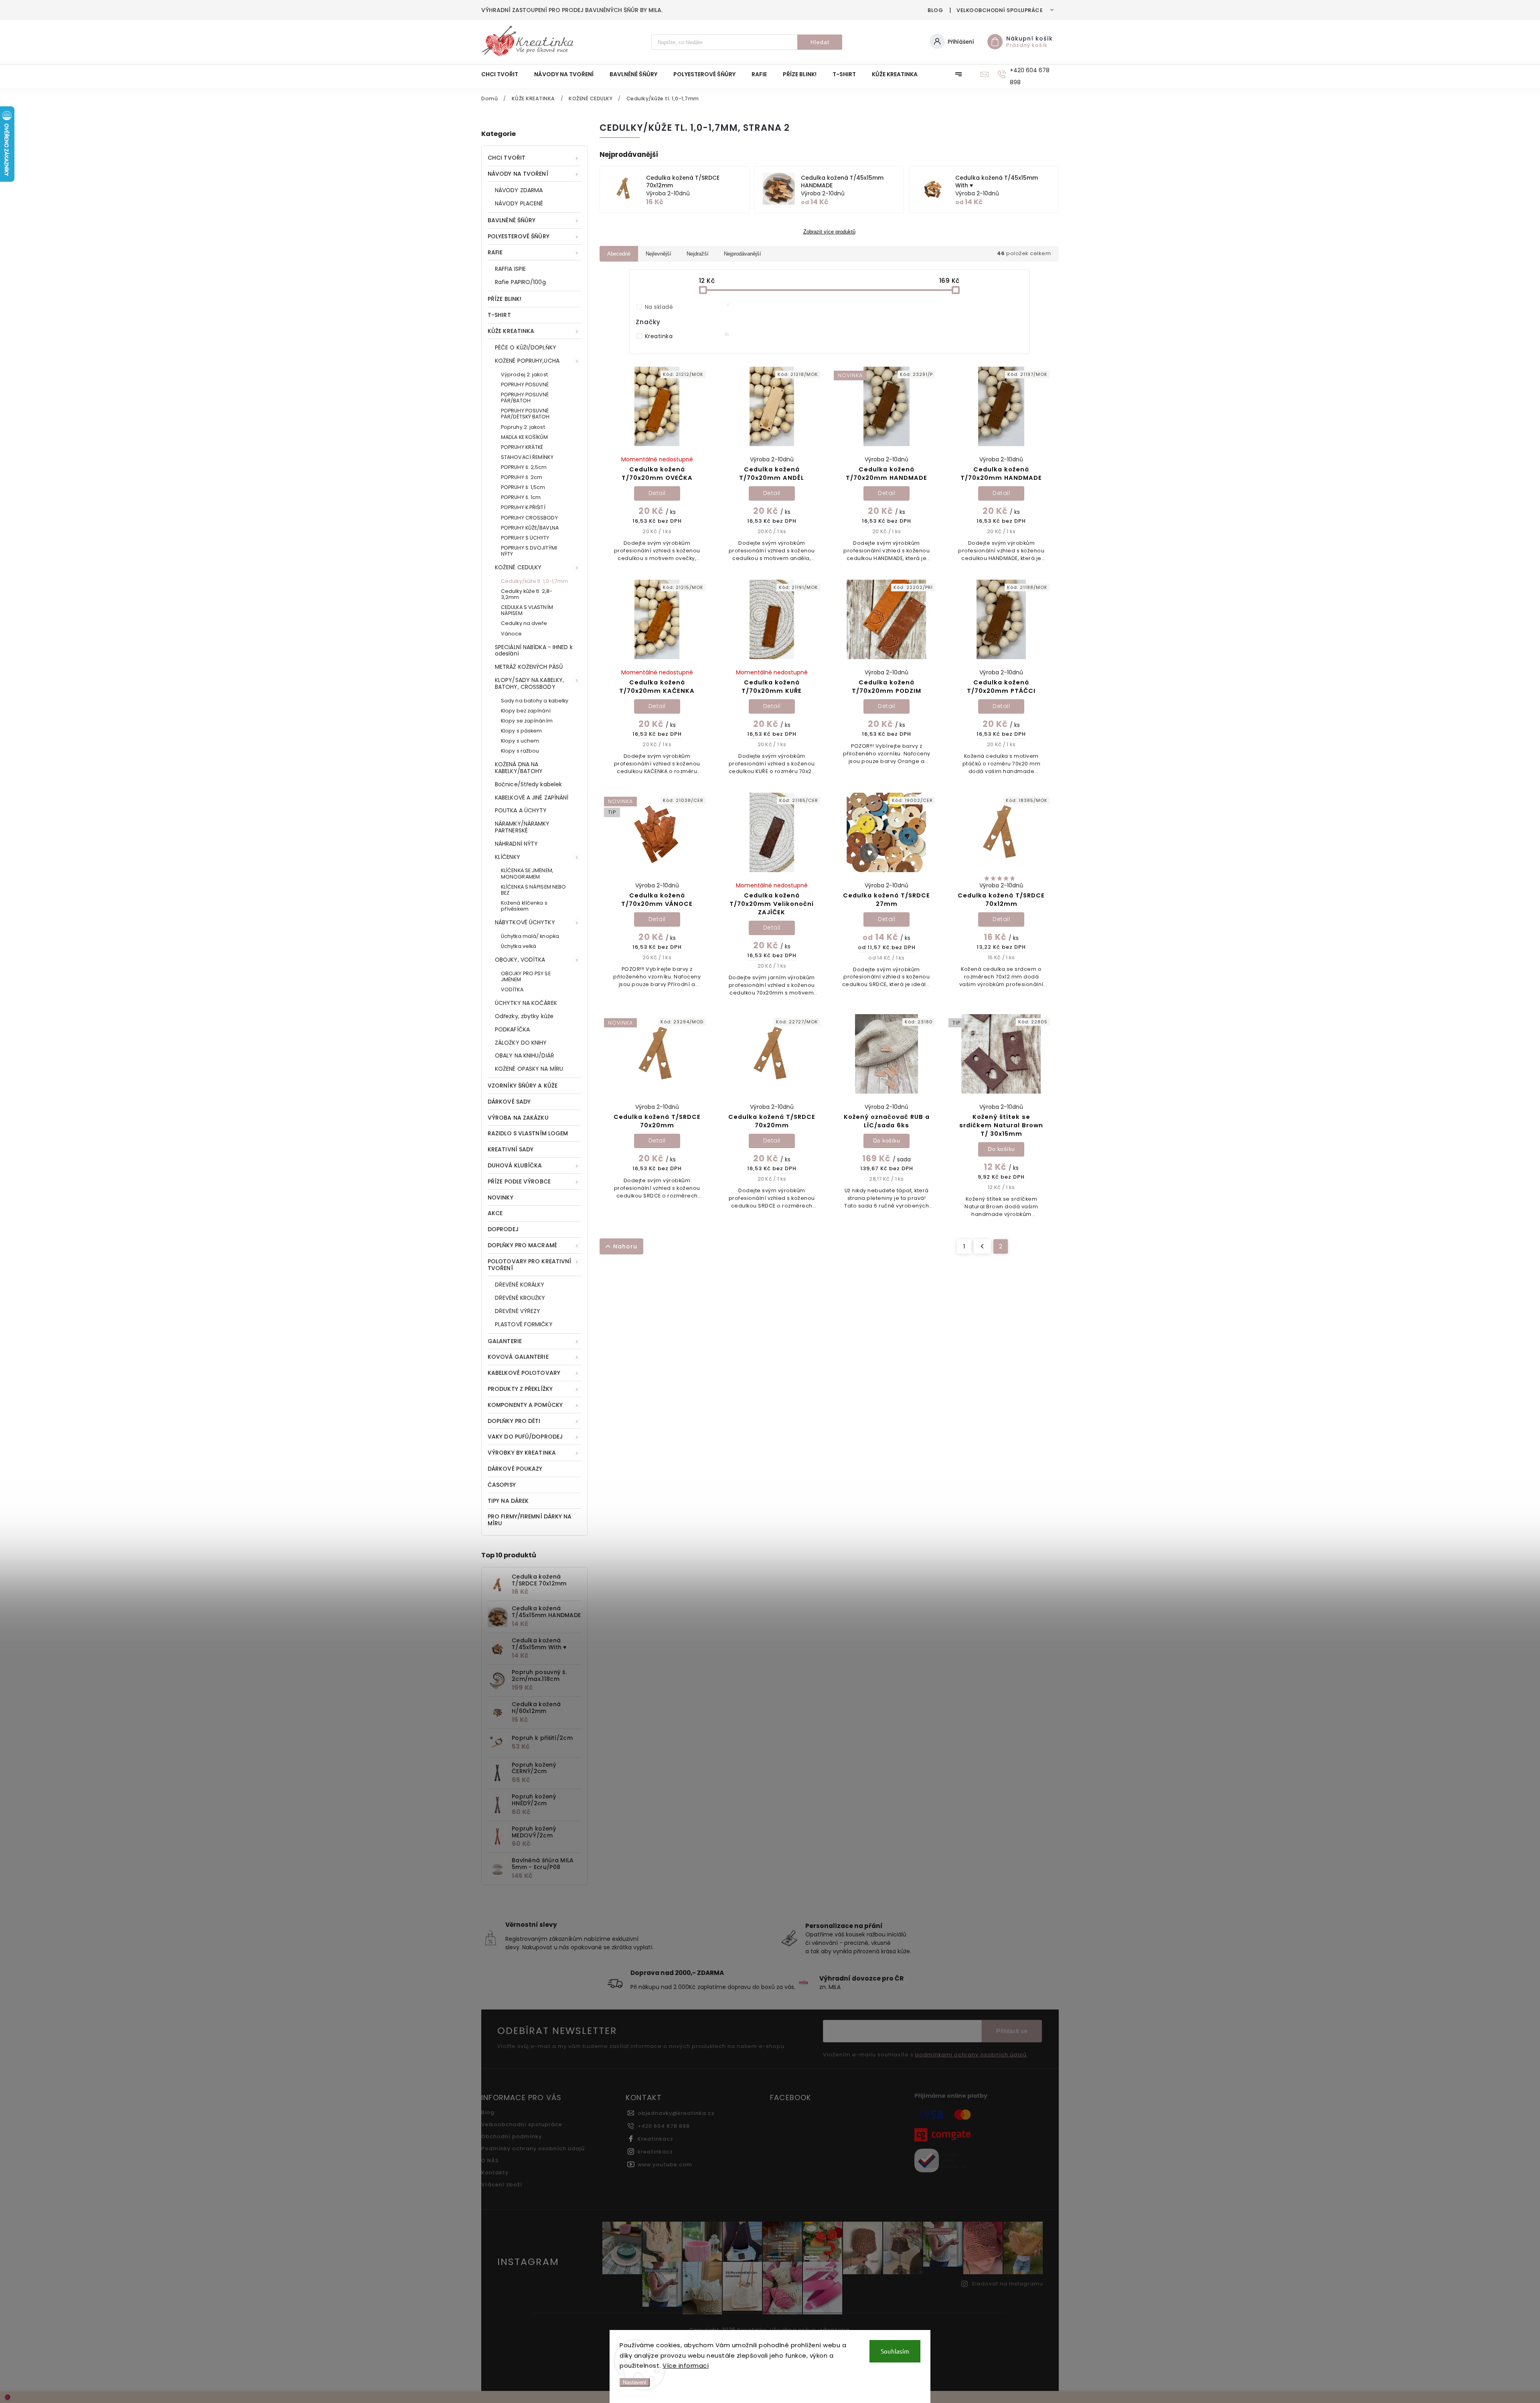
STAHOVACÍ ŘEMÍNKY (527, 457)
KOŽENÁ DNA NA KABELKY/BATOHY (519, 768)
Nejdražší (698, 254)
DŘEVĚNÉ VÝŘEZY (518, 1311)
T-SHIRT (499, 315)
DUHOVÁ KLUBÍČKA (515, 1165)
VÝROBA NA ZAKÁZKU (518, 1118)
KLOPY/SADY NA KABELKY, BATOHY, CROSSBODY (529, 683)
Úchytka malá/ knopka (530, 936)
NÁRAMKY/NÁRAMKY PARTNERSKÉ (522, 827)
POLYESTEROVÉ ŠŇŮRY (519, 236)
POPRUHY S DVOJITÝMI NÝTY (529, 551)
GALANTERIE (505, 1341)
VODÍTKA (512, 989)
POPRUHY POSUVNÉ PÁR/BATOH (525, 398)
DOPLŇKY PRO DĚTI (514, 1421)
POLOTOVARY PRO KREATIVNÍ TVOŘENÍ (529, 1265)
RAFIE (495, 252)
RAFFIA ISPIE (510, 269)
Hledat (820, 42)
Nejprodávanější (743, 254)
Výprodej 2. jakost (524, 374)
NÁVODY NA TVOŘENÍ (518, 174)
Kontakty (495, 2173)
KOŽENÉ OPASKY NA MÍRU (529, 1069)
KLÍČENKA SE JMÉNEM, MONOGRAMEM (527, 873)
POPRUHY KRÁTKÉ (522, 447)
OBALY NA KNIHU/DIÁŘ (525, 1055)
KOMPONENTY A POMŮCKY (525, 1405)
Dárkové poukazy (515, 1469)
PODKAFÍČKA (512, 1029)
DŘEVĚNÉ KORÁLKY (520, 1285)
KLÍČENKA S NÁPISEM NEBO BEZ (533, 890)
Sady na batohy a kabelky (535, 701)
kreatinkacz (655, 2152)
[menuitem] (504, 74)
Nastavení (635, 2382)
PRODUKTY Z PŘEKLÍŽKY (520, 1389)
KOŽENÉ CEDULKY (518, 567)
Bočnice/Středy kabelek (528, 784)
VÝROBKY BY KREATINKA (522, 1453)
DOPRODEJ (503, 1229)
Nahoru (625, 1246)
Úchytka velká (519, 946)
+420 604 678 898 (664, 2126)
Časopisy (502, 1485)
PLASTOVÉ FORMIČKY (524, 1324)
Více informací (686, 2365)
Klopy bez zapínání (526, 711)
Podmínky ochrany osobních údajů (533, 2148)
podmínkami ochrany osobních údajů (971, 2055)
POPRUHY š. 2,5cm (524, 467)
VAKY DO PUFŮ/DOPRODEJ (525, 1437)
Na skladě (687, 307)
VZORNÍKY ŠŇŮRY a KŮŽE (523, 1086)
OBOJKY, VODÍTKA (520, 960)
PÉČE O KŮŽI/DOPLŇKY (526, 347)
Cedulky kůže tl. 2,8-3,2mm (527, 594)
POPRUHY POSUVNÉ (525, 385)
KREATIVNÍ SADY (511, 1149)
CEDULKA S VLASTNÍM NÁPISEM (527, 610)
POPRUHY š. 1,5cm (523, 487)
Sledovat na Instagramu (1007, 2284)
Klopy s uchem (520, 741)
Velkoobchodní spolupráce (1000, 10)
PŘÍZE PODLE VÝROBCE (519, 1181)
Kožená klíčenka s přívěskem (524, 906)
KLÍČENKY (508, 857)
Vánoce (512, 634)
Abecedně (619, 254)
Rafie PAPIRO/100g (520, 282)
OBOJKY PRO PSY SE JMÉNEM (526, 976)
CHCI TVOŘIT (507, 158)
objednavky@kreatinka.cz (676, 2113)
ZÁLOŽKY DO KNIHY (521, 1043)
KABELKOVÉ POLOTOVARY (524, 1373)
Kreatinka (687, 336)
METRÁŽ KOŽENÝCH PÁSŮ (529, 667)
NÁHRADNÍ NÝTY (516, 844)
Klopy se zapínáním (527, 721)
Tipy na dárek (508, 1501)
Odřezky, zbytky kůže (524, 1016)
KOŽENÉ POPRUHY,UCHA (527, 361)
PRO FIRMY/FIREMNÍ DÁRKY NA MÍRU (530, 1520)
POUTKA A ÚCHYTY (521, 810)
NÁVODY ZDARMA (519, 190)
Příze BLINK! (505, 299)
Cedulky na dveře (524, 623)
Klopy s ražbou (520, 751)
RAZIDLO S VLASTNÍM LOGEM (528, 1133)
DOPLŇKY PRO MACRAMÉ (522, 1245)
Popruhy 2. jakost (523, 427)
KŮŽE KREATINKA (511, 331)
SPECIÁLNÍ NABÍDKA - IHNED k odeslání (534, 650)
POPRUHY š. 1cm (521, 497)
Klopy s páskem (521, 731)
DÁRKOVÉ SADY (509, 1102)
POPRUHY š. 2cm (522, 477)
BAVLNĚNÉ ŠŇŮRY (512, 220)
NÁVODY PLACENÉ (519, 203)
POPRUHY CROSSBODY (529, 518)
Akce (495, 1213)
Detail (657, 493)
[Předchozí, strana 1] (982, 1246)
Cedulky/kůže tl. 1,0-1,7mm (535, 581)
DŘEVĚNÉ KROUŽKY (520, 1298)
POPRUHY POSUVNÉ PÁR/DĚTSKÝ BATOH (525, 414)
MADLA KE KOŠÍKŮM (525, 437)
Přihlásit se (1012, 2031)
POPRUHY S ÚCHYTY (525, 538)
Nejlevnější (659, 254)
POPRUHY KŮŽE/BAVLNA (530, 528)
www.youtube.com (665, 2165)
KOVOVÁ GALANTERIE (518, 1357)
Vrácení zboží (502, 2185)
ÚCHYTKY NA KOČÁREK (526, 1003)
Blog (935, 10)
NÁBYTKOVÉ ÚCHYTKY (525, 922)
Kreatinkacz (656, 2139)
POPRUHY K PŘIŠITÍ (523, 507)
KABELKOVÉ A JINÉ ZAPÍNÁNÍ (532, 798)
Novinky (500, 1197)
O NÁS (490, 2160)
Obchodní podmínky (512, 2136)
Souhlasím (895, 2351)
